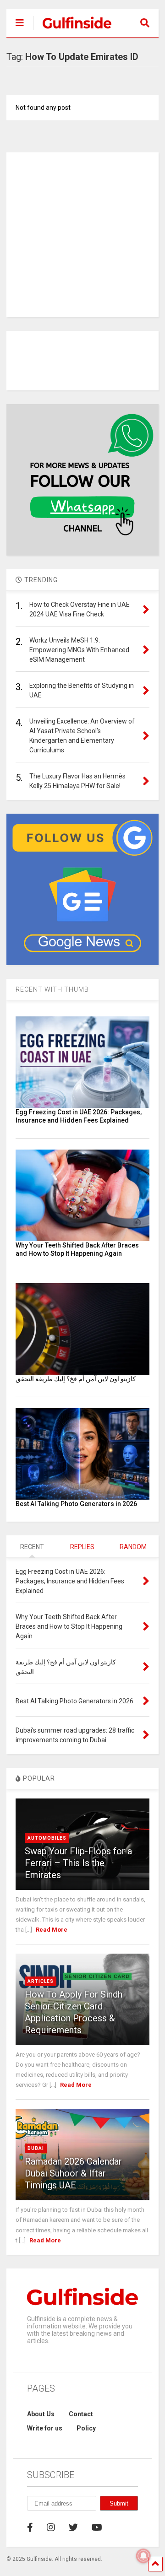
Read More (52, 1930)
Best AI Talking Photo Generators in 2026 (76, 1504)
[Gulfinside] (72, 30)
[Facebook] (30, 2527)
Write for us (45, 2428)
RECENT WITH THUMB (52, 989)
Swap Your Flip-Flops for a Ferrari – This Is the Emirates (78, 1863)
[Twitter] (73, 2527)
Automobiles (47, 1838)
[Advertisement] (82, 235)
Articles (41, 1981)
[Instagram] (51, 2527)
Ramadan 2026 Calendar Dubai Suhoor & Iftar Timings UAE (73, 2173)
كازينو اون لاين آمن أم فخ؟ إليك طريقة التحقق (76, 1379)
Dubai (36, 2148)
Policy (86, 2428)
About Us (41, 2414)
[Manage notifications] (143, 2556)
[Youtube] (97, 2527)
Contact (81, 2414)
